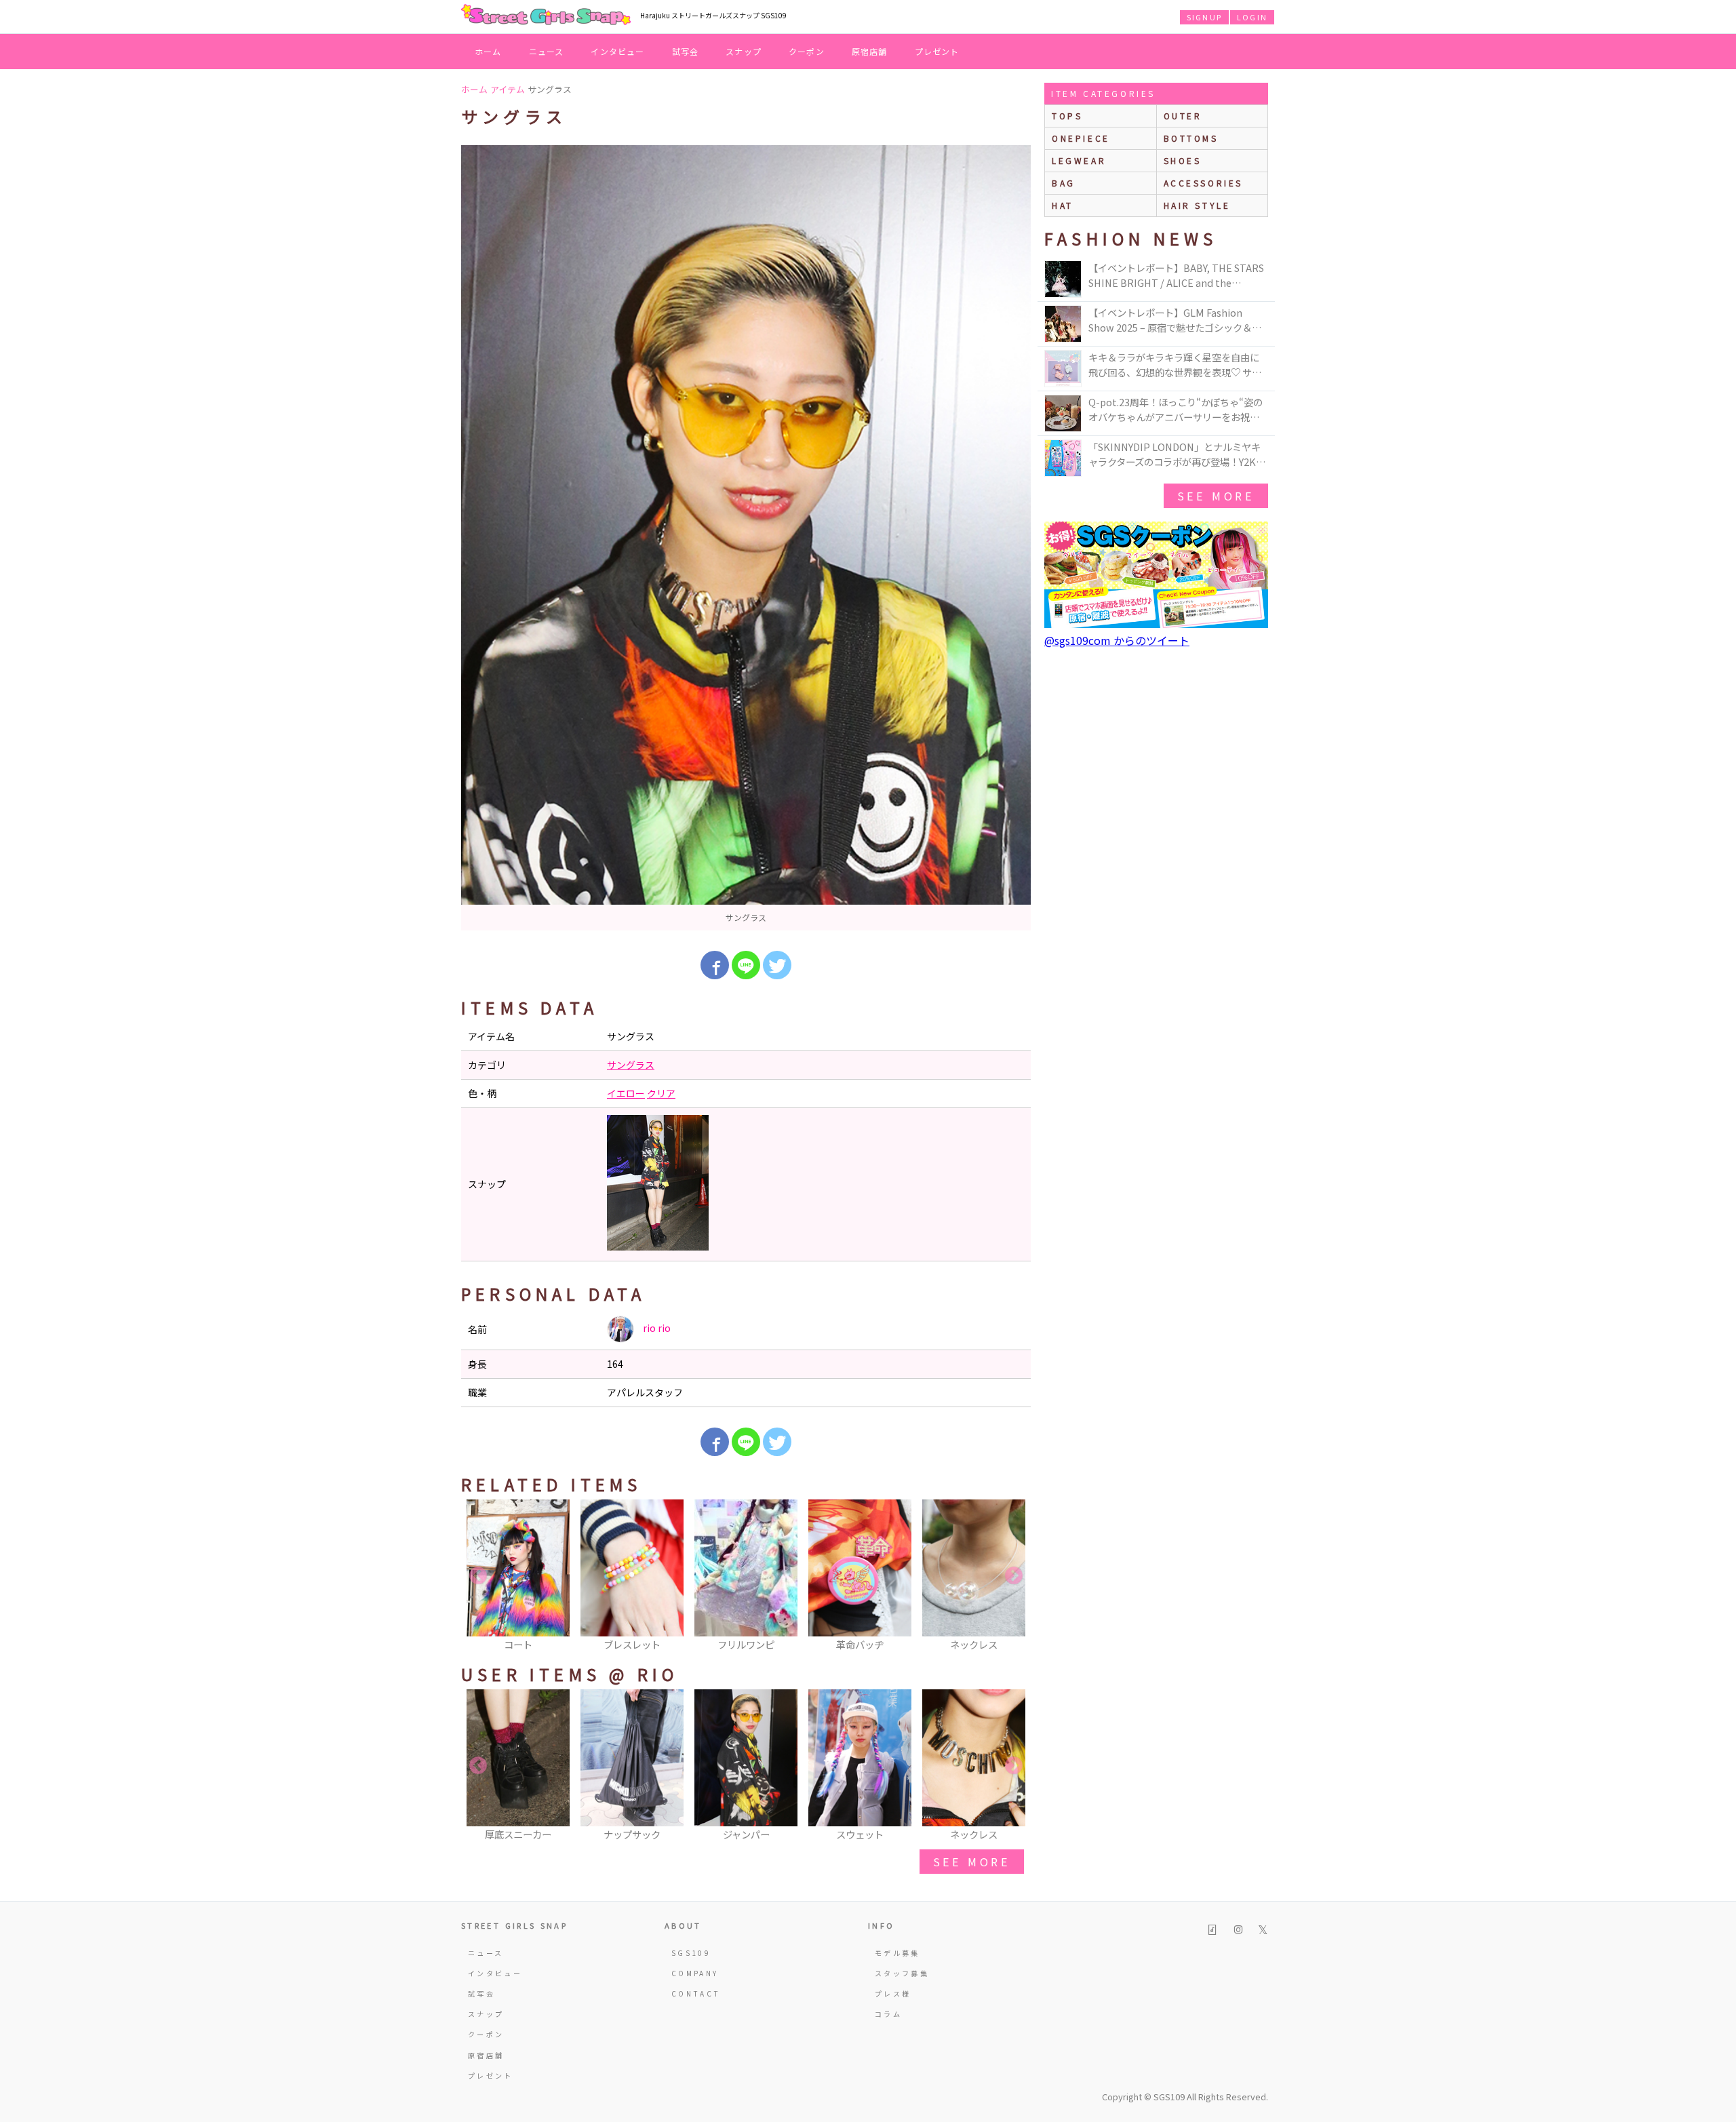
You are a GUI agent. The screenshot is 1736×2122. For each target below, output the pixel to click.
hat (1063, 205)
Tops (1067, 116)
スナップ (744, 51)
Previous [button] (478, 1576)
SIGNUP (1204, 17)
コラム (888, 2014)
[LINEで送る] (746, 965)
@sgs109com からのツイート (1117, 640)
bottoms (1191, 138)
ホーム (488, 51)
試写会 (686, 51)
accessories (1204, 183)
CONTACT (696, 1993)
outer (1183, 116)
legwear (1079, 160)
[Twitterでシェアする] (777, 965)
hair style (1197, 205)
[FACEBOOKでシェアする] (715, 965)
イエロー (626, 1093)
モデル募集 (897, 1953)
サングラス (631, 1065)
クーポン (807, 51)
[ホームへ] (546, 16)
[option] (746, 538)
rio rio (656, 1328)
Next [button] (1014, 1576)
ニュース (547, 51)
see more (972, 1862)
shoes (1183, 160)
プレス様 (893, 1993)
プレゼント (937, 51)
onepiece (1081, 138)
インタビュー (617, 51)
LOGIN (1252, 17)
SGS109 (691, 1953)
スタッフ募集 (902, 1973)
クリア (661, 1093)
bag (1064, 183)
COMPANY (695, 1973)
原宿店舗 (870, 51)
